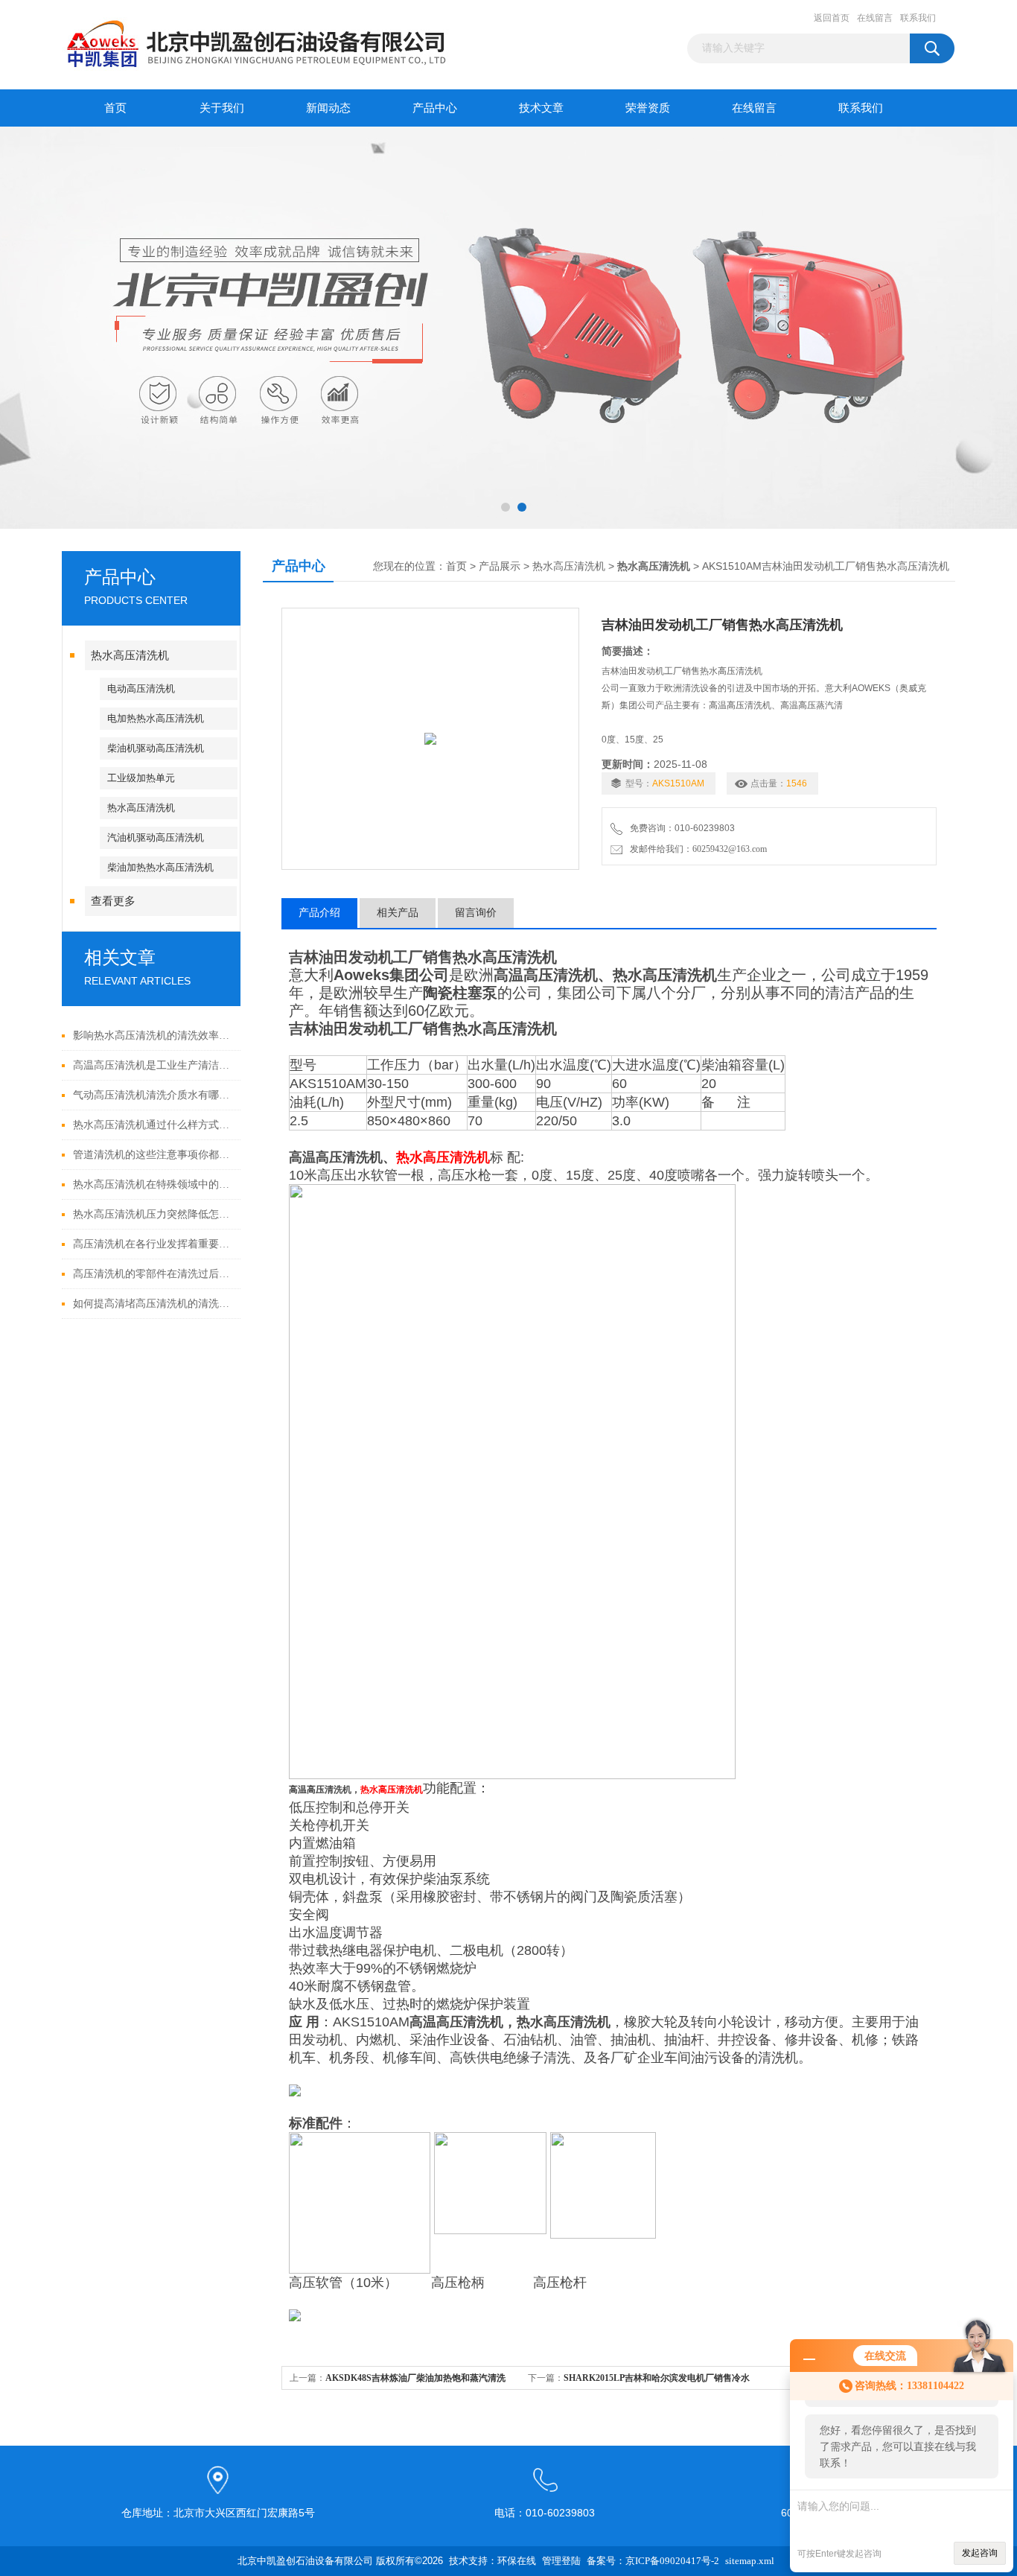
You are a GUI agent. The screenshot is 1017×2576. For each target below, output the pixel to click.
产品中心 (435, 108)
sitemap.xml (750, 2561)
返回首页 (832, 18)
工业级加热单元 (141, 778)
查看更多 (113, 901)
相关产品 (398, 913)
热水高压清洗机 (130, 655)
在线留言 (875, 18)
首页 (115, 108)
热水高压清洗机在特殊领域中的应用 (153, 1184)
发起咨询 (980, 2553)
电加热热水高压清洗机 (156, 718)
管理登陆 (561, 2561)
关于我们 (222, 108)
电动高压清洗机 (141, 688)
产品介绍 (319, 913)
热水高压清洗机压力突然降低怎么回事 (153, 1214)
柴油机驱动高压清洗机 (156, 748)
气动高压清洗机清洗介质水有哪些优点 (153, 1095)
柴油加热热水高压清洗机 (160, 867)
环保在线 (517, 2561)
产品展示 (500, 566)
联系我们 (918, 18)
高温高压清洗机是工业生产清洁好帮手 (153, 1065)
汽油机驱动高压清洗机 (156, 837)
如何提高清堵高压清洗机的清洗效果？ (153, 1304)
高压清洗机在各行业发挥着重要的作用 (153, 1244)
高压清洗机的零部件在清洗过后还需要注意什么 (153, 1274)
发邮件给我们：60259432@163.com (696, 849)
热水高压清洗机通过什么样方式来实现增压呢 (153, 1125)
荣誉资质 (648, 108)
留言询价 (476, 913)
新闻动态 (328, 108)
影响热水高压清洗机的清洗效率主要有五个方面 (153, 1036)
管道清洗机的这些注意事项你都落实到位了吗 (153, 1155)
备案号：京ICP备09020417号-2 (653, 2561)
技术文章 (541, 108)
